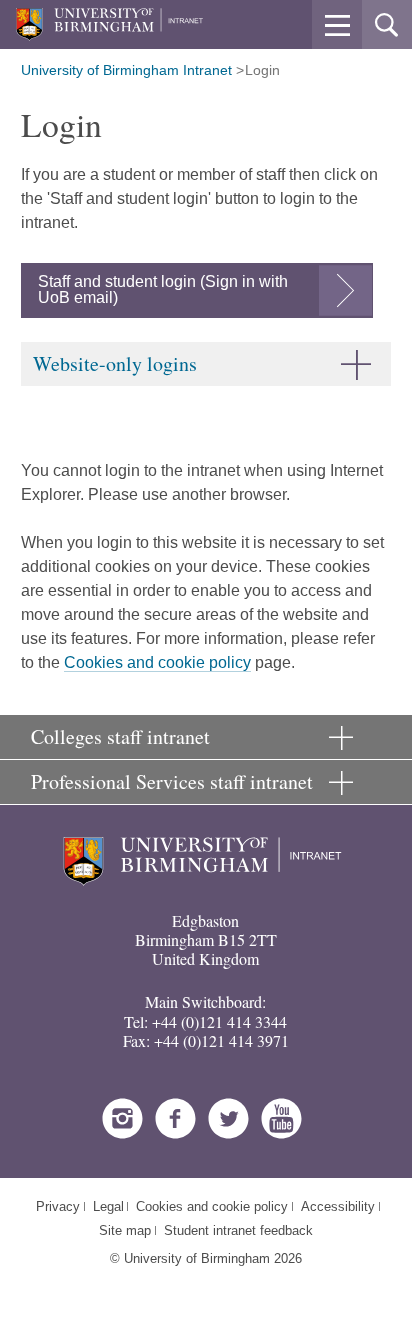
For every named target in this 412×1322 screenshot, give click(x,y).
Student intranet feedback (238, 1230)
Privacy (58, 1206)
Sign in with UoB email (163, 289)
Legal (108, 1206)
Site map (125, 1230)
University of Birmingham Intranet (126, 70)
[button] (337, 25)
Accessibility (338, 1206)
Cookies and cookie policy (157, 662)
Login (262, 70)
